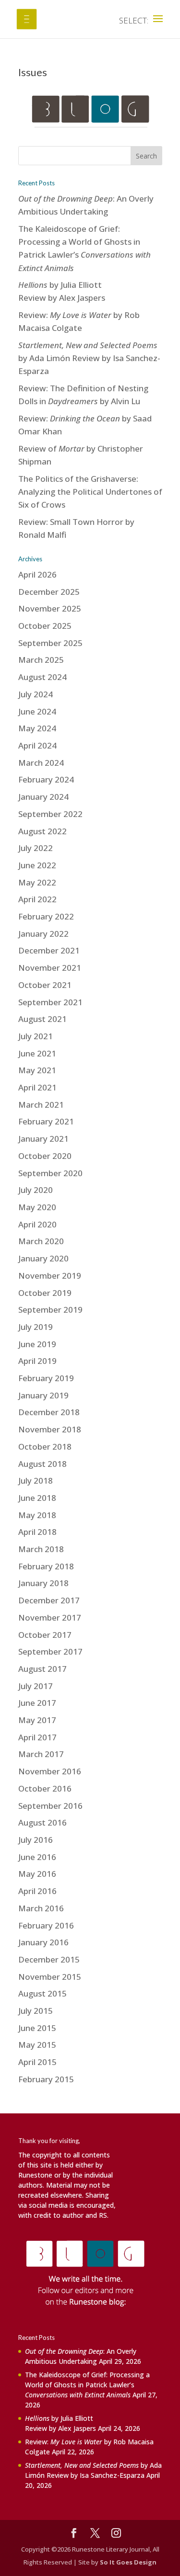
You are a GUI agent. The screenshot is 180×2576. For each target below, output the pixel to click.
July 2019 (36, 1327)
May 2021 (37, 1070)
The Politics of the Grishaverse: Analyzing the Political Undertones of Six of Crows (90, 492)
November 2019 (50, 1276)
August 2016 (42, 1822)
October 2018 (45, 1447)
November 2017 (50, 1617)
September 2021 (50, 1002)
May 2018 (37, 1515)
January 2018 (43, 1583)
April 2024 (37, 745)
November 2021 (50, 968)
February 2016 (46, 1925)
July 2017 (36, 1686)
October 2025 (45, 626)
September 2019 (50, 1310)
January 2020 (43, 1258)
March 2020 (41, 1241)
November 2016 (50, 1771)
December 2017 (49, 1600)
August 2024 (42, 677)
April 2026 (37, 574)
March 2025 (41, 660)
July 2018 (36, 1481)
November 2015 (50, 1977)
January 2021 (43, 1139)
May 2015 (37, 2045)
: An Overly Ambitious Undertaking (81, 2356)
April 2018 (37, 1532)
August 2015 (42, 1993)
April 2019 (37, 1361)
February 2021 (46, 1121)
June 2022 (37, 865)
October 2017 (45, 1635)
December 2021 (49, 950)
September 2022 (50, 814)
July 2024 (36, 694)
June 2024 (37, 711)
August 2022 (42, 831)
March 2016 (41, 1908)
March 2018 (41, 1549)
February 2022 (46, 916)
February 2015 (46, 2079)
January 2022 (43, 934)
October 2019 (45, 1293)
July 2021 (36, 1036)
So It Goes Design (128, 2562)
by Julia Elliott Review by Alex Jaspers (60, 2423)
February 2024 (46, 779)
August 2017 (42, 1669)
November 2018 (50, 1429)
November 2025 (50, 608)
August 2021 (42, 1019)
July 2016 (36, 1840)
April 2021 (37, 1087)
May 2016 (37, 1874)
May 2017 (37, 1720)
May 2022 (37, 882)
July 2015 (36, 2011)
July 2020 (36, 1190)
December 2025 (49, 592)
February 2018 (46, 1566)
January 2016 (43, 1942)
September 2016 (50, 1806)
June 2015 (37, 2028)
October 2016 (45, 1788)
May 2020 (37, 1207)
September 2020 (50, 1173)
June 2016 (37, 1857)
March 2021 (41, 1105)
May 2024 (37, 728)
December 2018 (49, 1412)
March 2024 (41, 763)
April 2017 (37, 1737)
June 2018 (37, 1498)
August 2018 (42, 1464)
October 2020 (45, 1156)
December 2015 (49, 1959)
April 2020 (37, 1224)
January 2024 (43, 797)
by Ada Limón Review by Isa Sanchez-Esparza (89, 358)
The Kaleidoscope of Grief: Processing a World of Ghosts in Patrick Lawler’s (87, 2385)
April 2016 (37, 1891)
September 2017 (50, 1651)
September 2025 (50, 643)
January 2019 (43, 1395)
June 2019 (37, 1344)
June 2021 (37, 1053)
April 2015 (37, 2062)
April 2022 (37, 899)
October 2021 (45, 985)
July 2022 (36, 848)
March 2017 (41, 1754)
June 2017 (37, 1703)
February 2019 (46, 1378)
